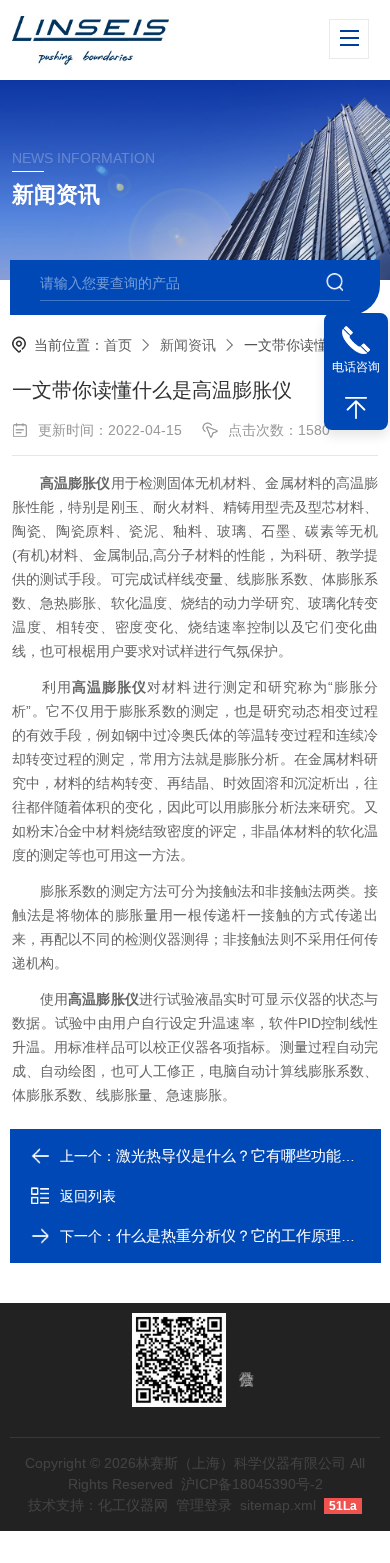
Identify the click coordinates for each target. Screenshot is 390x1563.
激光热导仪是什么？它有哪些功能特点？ (251, 1155)
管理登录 (204, 1505)
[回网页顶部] (356, 408)
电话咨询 (356, 367)
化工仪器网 (133, 1505)
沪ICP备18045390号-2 (252, 1484)
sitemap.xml (278, 1505)
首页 (118, 345)
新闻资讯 (188, 345)
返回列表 (88, 1196)
